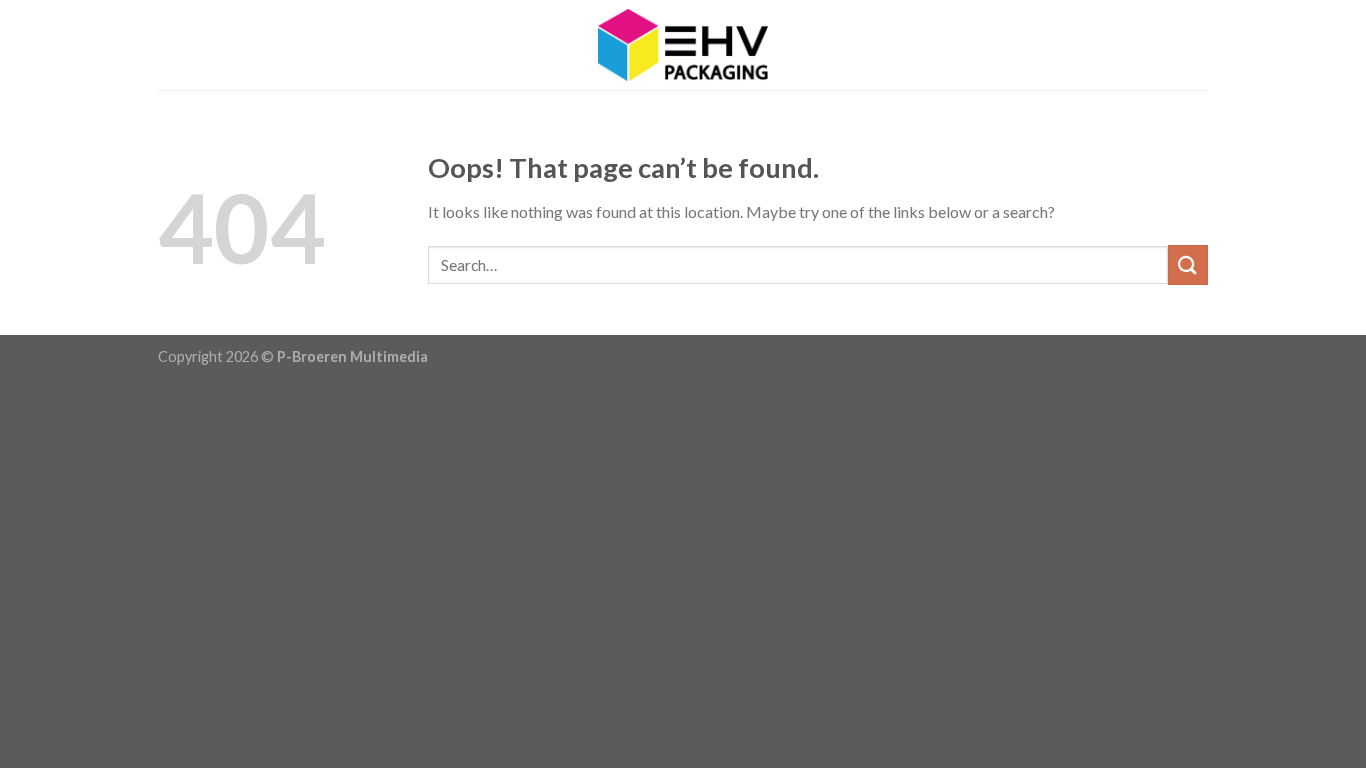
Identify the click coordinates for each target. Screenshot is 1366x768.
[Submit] (1188, 264)
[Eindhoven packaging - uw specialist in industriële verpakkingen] (683, 45)
